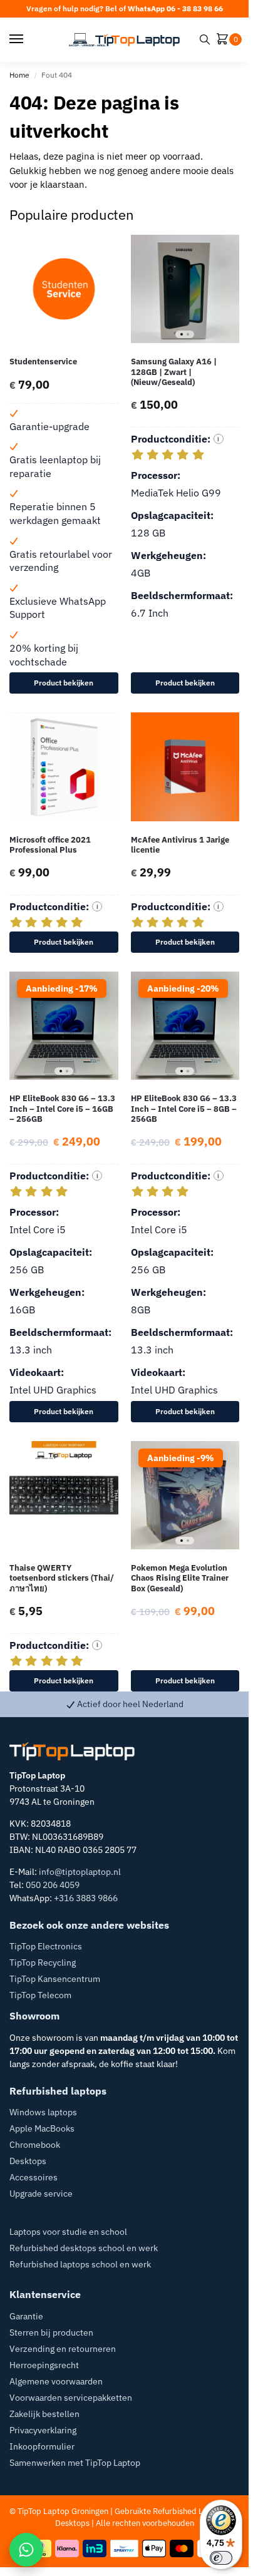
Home (19, 75)
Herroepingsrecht (44, 2365)
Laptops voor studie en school (68, 2232)
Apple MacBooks (42, 2128)
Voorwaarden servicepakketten (71, 2398)
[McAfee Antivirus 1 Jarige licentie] (185, 767)
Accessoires (34, 2177)
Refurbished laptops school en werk (80, 2264)
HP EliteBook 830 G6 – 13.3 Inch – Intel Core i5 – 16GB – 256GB (62, 1109)
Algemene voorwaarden (56, 2381)
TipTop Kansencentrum (55, 1979)
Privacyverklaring (43, 2430)
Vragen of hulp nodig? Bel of (125, 8)
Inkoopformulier (42, 2446)
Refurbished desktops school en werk (84, 2248)
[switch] (221, 2558)
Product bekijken (64, 683)
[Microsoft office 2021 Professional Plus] (64, 767)
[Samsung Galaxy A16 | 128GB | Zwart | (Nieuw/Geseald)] (185, 289)
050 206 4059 (53, 1885)
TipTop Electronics (46, 1946)
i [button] (218, 439)
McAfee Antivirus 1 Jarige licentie (180, 845)
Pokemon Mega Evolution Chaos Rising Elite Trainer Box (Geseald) (180, 1578)
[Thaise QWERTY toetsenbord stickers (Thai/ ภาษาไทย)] (64, 1496)
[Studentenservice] (64, 289)
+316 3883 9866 (86, 1898)
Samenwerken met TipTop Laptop (75, 2463)
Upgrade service (41, 2194)
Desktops (28, 2161)
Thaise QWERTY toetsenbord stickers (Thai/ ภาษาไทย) (62, 1578)
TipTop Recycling (43, 1963)
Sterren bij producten (51, 2332)
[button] (225, 40)
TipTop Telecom (40, 1995)
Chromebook (35, 2145)
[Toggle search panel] (205, 39)
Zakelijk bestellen (44, 2414)
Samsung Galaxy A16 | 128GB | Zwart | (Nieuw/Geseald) (174, 372)
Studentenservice (43, 362)
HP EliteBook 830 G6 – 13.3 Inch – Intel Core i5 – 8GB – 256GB (184, 1109)
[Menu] (28, 39)
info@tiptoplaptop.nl (80, 1872)
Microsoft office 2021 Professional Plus (50, 845)
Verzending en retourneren (63, 2349)
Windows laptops (43, 2112)
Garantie (26, 2316)
